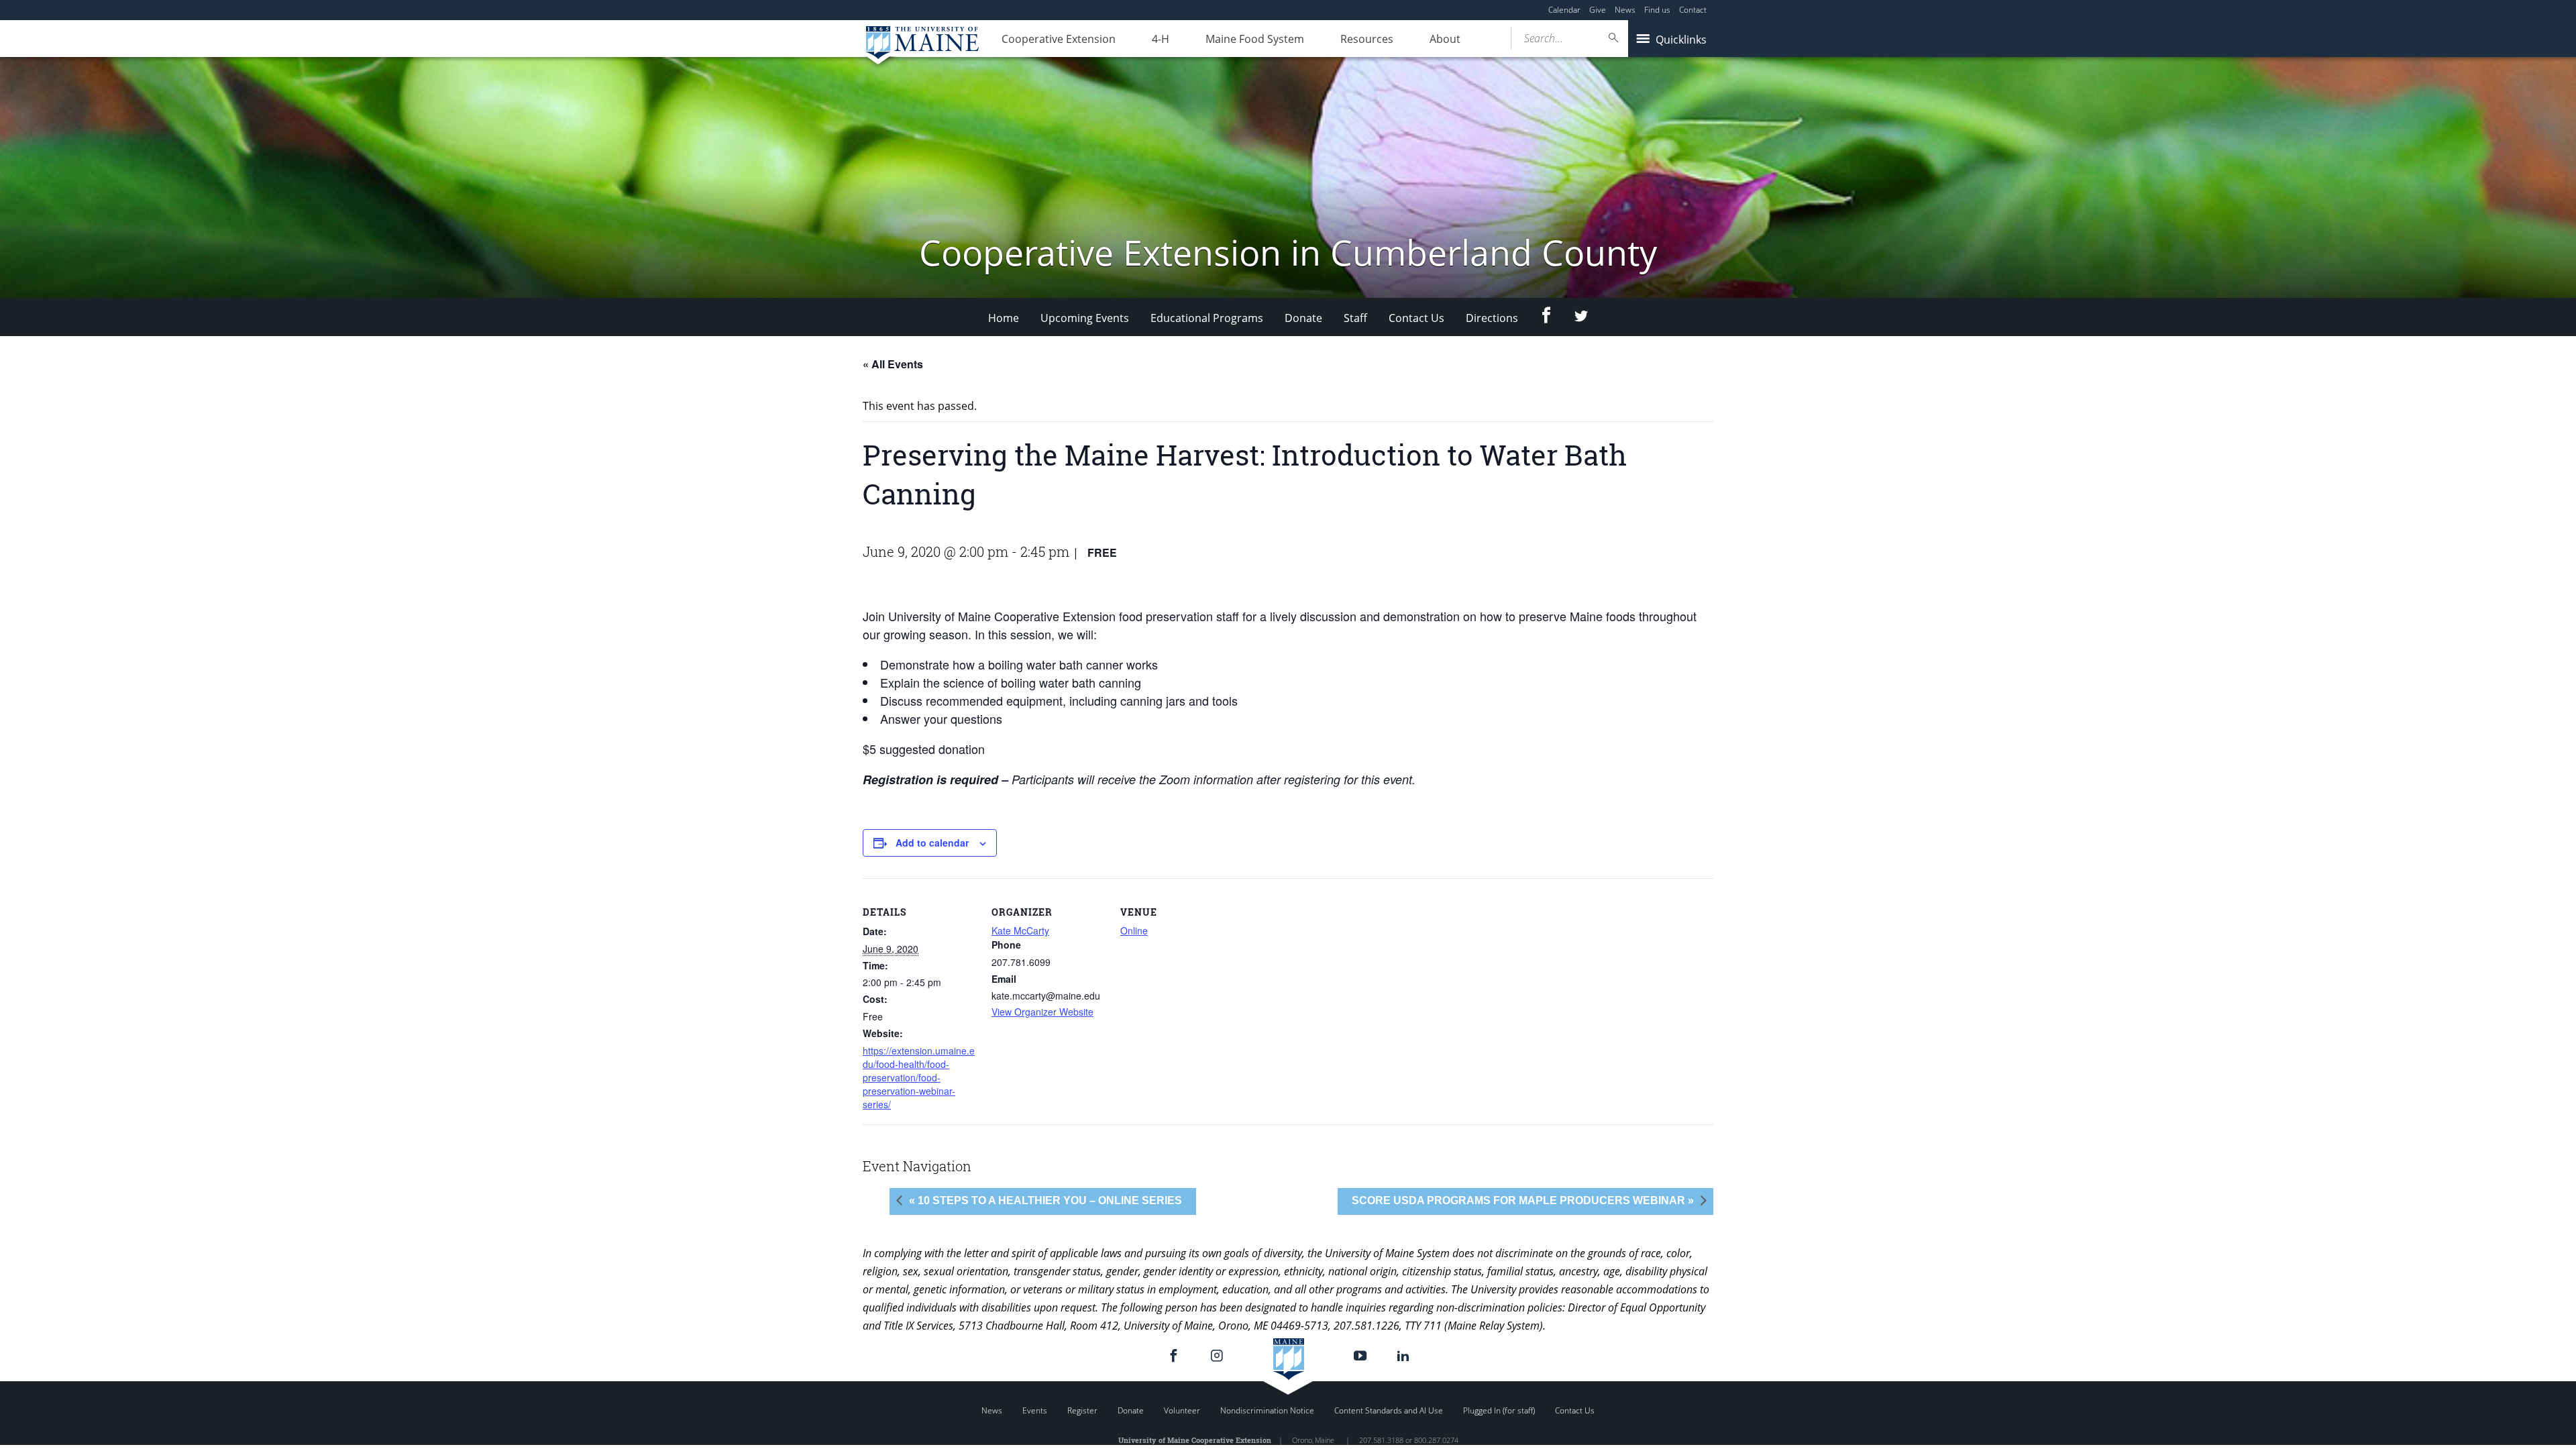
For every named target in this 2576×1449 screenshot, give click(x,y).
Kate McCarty (1020, 930)
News (1625, 10)
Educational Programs (1207, 318)
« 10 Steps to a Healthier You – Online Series (1045, 1200)
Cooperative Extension (1059, 39)
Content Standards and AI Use (1389, 1410)
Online (1134, 930)
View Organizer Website (1042, 1012)
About (1445, 39)
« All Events (893, 364)
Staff (1355, 318)
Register (1082, 1410)
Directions (1492, 318)
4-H (1161, 39)
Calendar (1564, 10)
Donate (1303, 318)
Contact (1693, 10)
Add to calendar (932, 843)
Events (1035, 1410)
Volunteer (1182, 1410)
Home (1004, 318)
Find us (1657, 10)
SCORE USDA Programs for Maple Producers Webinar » (1523, 1200)
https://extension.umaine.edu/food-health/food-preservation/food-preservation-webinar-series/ (919, 1077)
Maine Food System (1255, 39)
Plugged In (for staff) (1499, 1410)
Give (1598, 10)
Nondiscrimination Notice (1267, 1410)
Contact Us (1416, 318)
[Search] (1614, 38)
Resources (1367, 39)
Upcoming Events (1085, 318)
